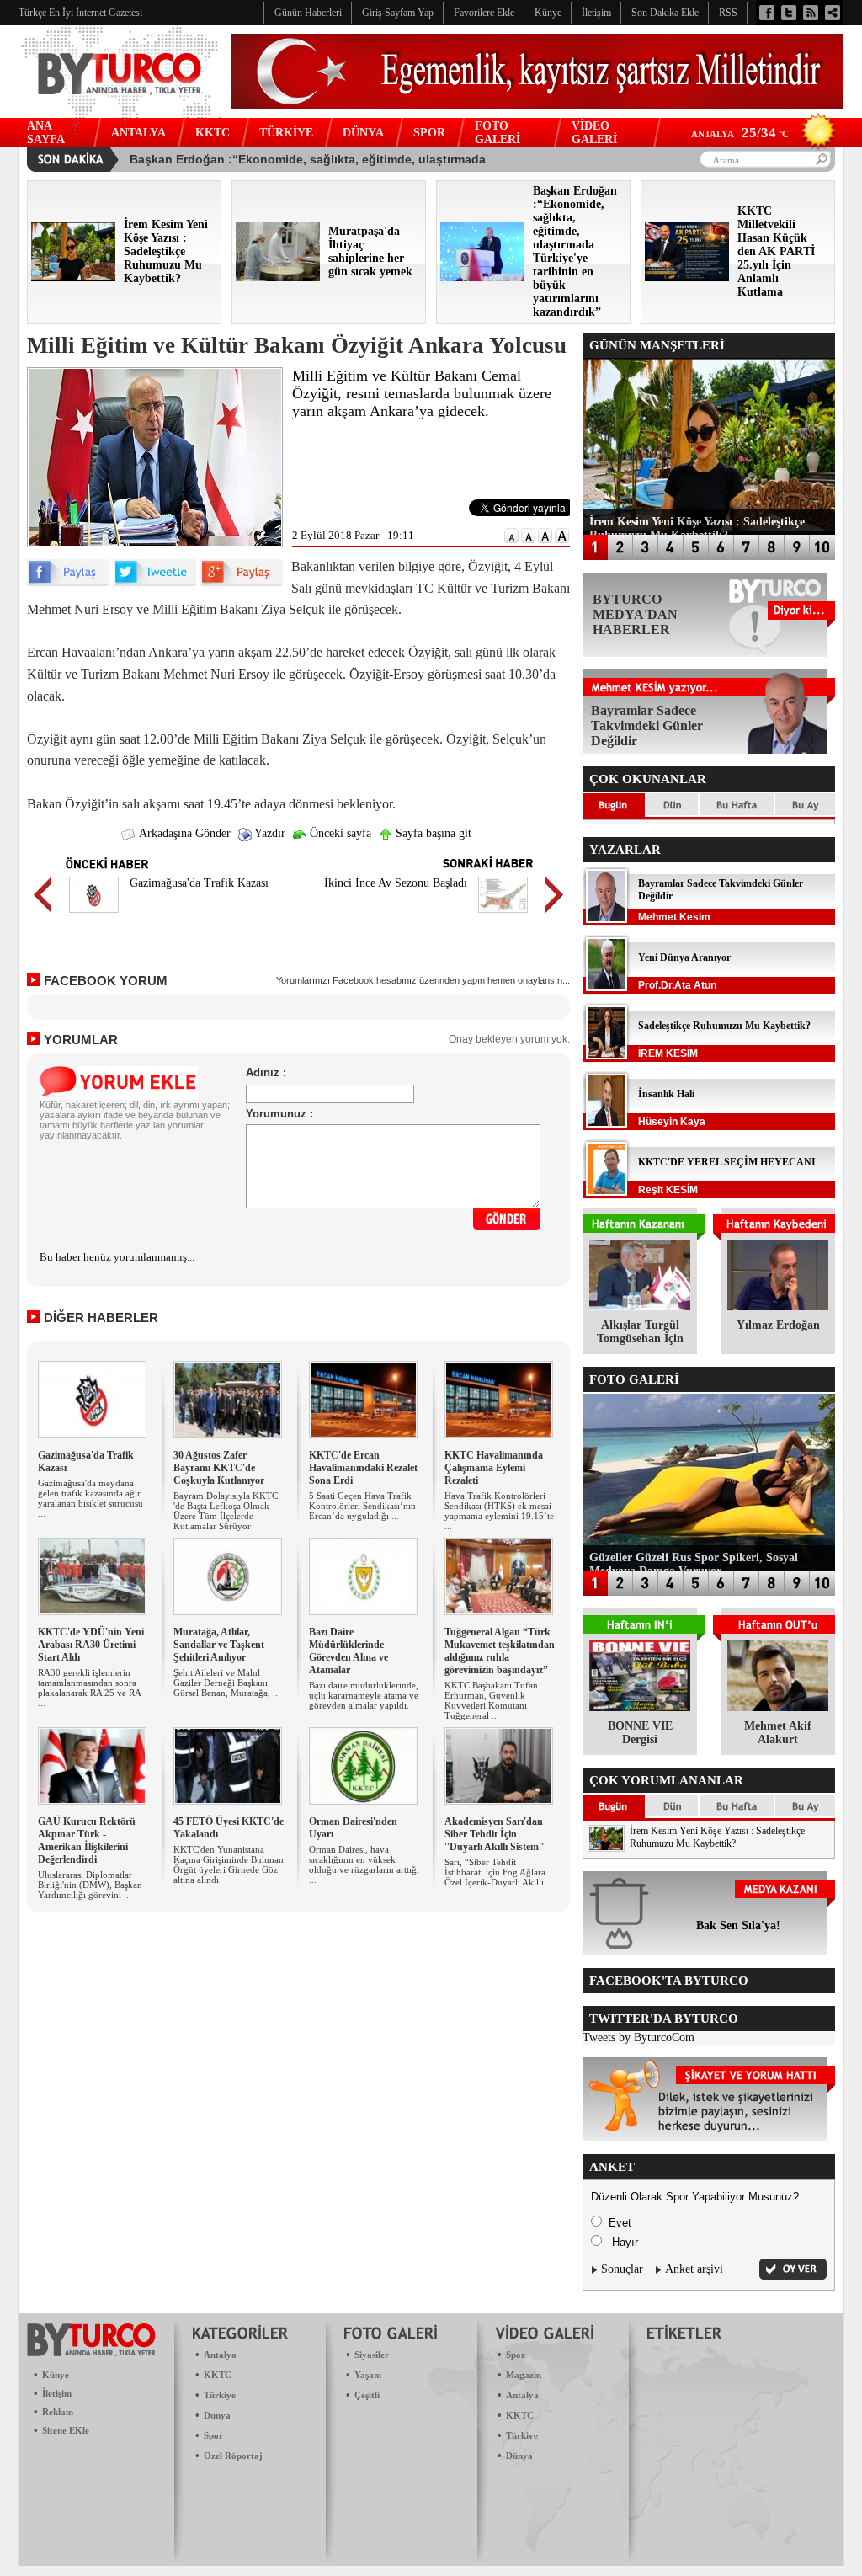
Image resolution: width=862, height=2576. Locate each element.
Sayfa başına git (432, 833)
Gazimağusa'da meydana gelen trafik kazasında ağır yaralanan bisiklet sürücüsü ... (90, 1498)
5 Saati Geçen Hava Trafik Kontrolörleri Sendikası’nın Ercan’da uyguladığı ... (362, 1506)
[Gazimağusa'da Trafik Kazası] (94, 915)
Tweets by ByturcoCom (639, 2037)
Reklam (58, 2412)
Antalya (220, 2355)
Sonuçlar (622, 2269)
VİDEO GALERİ (594, 133)
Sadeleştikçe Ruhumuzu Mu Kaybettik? (724, 1026)
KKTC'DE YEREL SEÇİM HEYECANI (727, 1162)
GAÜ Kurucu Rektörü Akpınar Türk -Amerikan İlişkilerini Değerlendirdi (87, 1840)
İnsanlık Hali (666, 1094)
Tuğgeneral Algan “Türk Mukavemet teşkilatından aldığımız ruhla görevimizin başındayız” (500, 1651)
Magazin (524, 2375)
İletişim (57, 2393)
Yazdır (269, 833)
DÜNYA (363, 133)
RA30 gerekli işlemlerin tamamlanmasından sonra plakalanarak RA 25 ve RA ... (89, 1688)
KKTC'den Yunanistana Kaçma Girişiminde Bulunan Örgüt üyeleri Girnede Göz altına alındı (229, 1864)
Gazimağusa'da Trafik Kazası (199, 883)
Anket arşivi (694, 2269)
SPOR (429, 133)
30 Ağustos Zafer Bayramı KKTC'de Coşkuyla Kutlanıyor (219, 1468)
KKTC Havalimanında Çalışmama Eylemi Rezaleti (494, 1468)
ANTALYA (138, 133)
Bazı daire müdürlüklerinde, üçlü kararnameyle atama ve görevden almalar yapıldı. (364, 1695)
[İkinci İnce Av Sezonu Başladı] (503, 915)
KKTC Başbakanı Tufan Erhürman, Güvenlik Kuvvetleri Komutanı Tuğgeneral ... (491, 1700)
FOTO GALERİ (498, 133)
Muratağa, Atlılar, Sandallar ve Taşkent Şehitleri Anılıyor (219, 1645)
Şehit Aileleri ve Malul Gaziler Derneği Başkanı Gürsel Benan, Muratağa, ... (227, 1683)
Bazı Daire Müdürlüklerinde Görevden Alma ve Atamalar (349, 1651)
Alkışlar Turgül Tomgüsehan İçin (640, 1332)
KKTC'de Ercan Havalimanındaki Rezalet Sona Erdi (363, 1468)
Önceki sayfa (339, 833)
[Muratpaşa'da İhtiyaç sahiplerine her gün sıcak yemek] (278, 277)
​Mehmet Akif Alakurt (778, 1733)
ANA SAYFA (46, 133)
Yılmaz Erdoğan (778, 1325)
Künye (56, 2375)
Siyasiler (372, 2355)
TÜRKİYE (286, 133)
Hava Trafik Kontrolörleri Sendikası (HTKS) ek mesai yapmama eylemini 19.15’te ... (499, 1511)
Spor (213, 2435)
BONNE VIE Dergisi (640, 1733)
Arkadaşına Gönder (184, 833)
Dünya (217, 2415)
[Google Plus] (242, 582)
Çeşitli (367, 2395)
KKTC (213, 133)
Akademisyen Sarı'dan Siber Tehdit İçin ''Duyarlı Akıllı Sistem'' (494, 1834)
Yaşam (368, 2375)
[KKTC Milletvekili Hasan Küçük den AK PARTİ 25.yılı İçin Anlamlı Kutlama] (687, 277)
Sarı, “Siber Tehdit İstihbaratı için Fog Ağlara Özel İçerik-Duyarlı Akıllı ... (499, 1872)
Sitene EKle (66, 2430)
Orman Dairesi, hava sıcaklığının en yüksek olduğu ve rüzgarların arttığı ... (364, 1864)
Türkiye (220, 2395)
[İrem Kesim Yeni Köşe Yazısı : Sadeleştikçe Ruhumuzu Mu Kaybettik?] (73, 277)
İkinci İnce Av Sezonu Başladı (396, 883)
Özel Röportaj (233, 2456)
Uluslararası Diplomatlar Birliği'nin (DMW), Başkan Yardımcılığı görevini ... (90, 1885)
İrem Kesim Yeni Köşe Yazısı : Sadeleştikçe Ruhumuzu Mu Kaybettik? (717, 1837)
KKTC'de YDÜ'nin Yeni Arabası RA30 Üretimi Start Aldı (91, 1645)
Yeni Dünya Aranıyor (684, 957)
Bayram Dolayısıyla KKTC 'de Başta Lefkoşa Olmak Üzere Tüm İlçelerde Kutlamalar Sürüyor (226, 1511)
